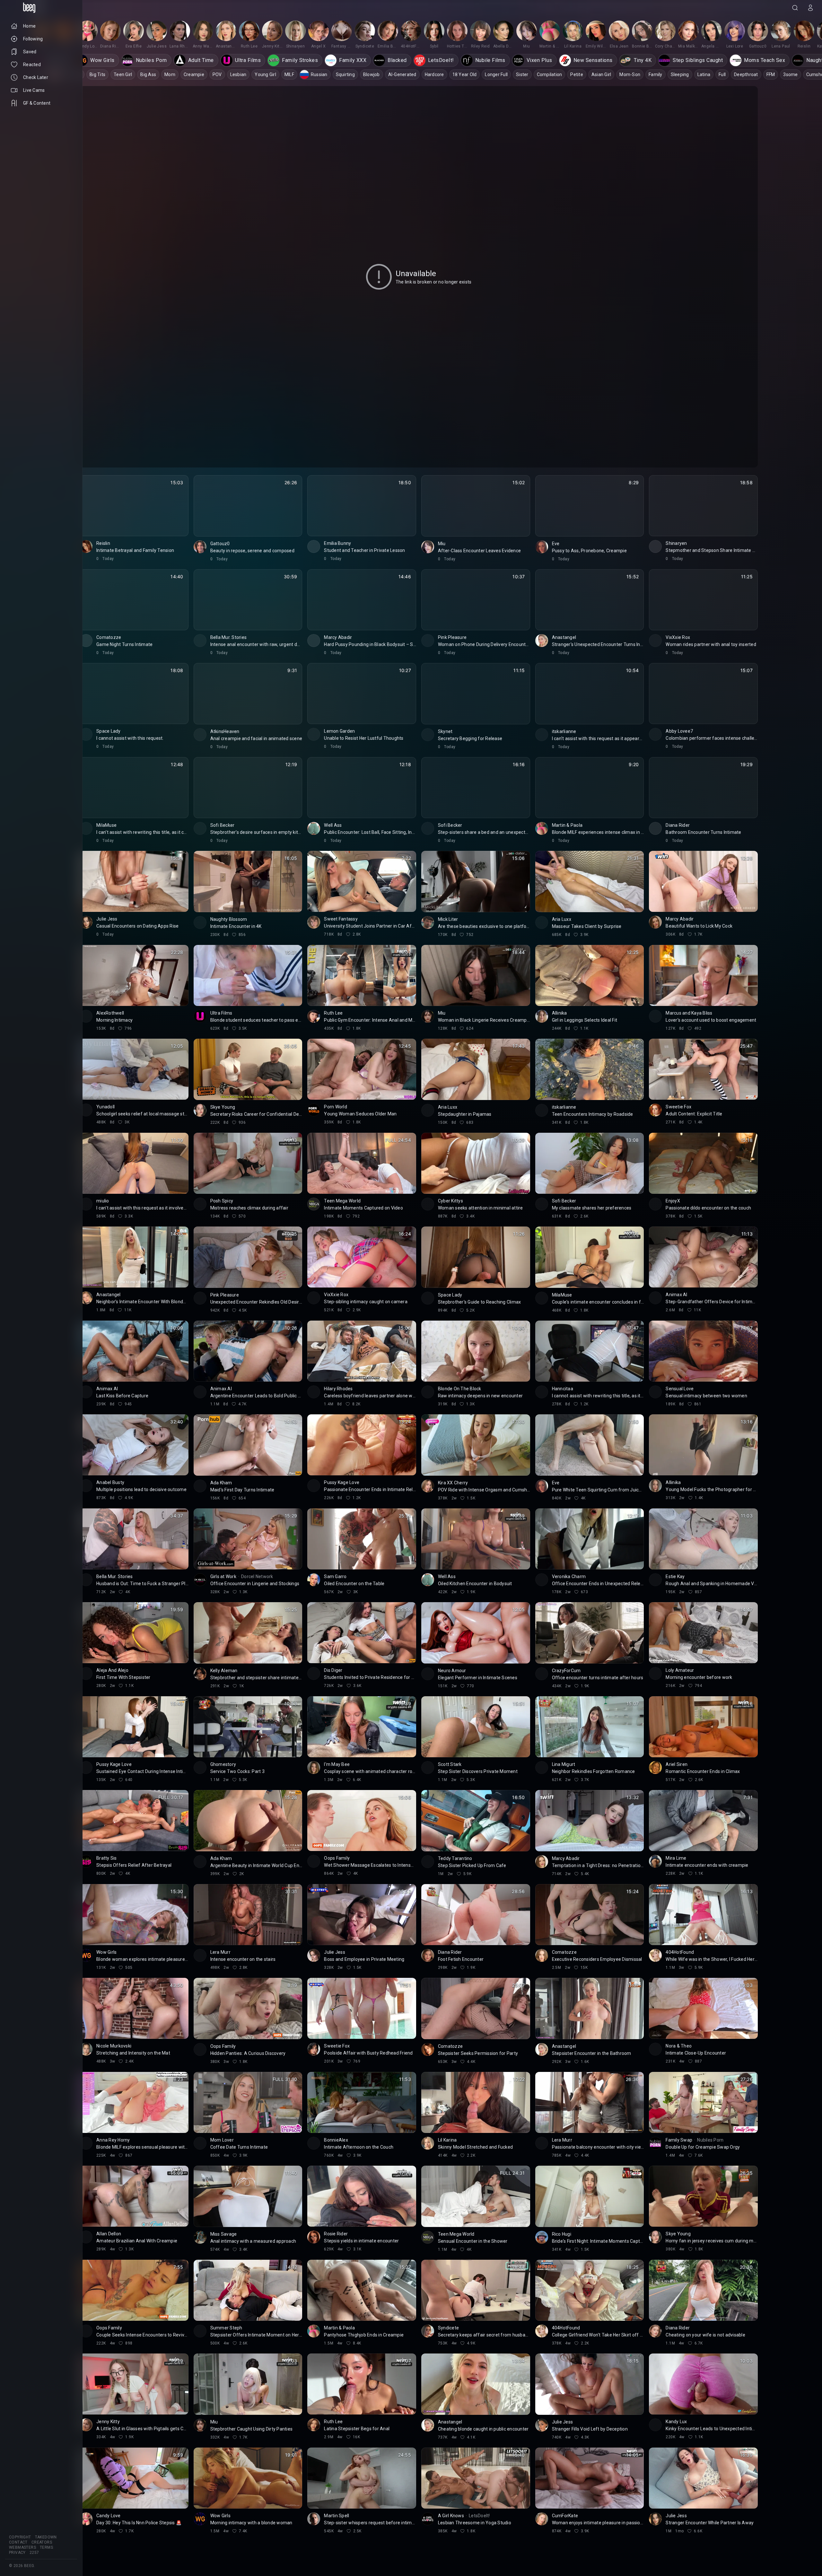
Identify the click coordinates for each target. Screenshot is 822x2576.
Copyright (20, 2537)
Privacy (17, 2553)
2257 (34, 2553)
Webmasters (22, 2547)
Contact (18, 2542)
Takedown (46, 2537)
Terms (46, 2547)
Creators (42, 2542)
